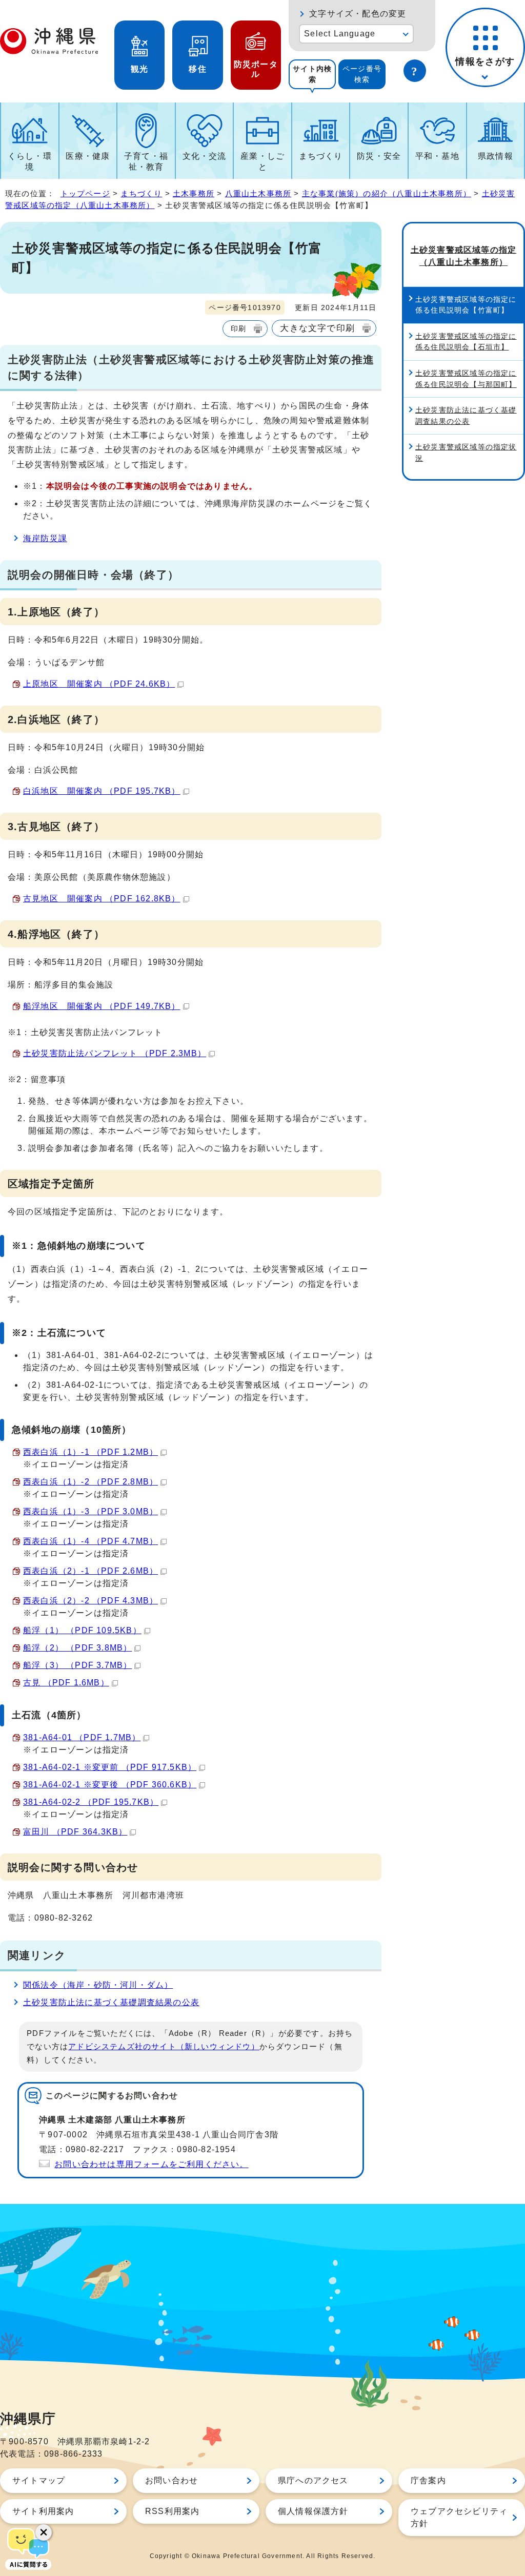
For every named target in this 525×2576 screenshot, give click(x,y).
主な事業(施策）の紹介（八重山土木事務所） (387, 193)
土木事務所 (194, 193)
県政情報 (496, 156)
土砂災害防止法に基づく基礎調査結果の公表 (111, 2002)
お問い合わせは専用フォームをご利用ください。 (151, 2164)
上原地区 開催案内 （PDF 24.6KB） (99, 684)
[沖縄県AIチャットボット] (28, 2548)
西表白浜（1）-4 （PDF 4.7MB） (90, 1541)
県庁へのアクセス (313, 2480)
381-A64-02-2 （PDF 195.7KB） (91, 1802)
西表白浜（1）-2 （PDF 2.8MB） (90, 1482)
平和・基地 (437, 156)
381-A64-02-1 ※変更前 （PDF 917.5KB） (110, 1767)
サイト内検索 (312, 74)
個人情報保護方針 (313, 2511)
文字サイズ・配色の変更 (358, 14)
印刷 (238, 328)
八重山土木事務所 (258, 193)
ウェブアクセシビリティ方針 (459, 2517)
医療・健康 (88, 156)
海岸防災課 (45, 538)
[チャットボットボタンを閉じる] (44, 2532)
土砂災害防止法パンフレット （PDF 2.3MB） (115, 1053)
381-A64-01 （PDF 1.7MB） (82, 1737)
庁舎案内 (428, 2480)
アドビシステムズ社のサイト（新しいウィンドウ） (164, 2047)
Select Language (340, 34)
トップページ (85, 193)
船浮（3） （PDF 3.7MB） (77, 1665)
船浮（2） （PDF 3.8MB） (77, 1648)
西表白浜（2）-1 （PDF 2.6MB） (90, 1571)
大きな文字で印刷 (317, 328)
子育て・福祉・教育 (146, 161)
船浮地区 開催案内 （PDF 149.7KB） (102, 1006)
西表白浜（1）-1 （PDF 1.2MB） (90, 1452)
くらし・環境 (30, 161)
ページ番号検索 (362, 74)
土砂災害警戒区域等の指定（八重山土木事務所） (463, 256)
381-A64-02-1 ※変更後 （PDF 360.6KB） (110, 1785)
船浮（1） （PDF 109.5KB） (82, 1630)
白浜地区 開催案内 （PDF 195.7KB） (102, 791)
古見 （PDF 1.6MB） (66, 1683)
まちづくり (321, 156)
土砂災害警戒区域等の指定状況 (466, 452)
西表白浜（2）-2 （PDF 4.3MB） (90, 1601)
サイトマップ (39, 2480)
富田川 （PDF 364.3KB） (75, 1832)
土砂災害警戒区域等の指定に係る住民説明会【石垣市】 (466, 342)
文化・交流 (205, 156)
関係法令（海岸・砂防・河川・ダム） (98, 1985)
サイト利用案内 (43, 2511)
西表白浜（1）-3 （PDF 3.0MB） (90, 1511)
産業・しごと (262, 161)
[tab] (312, 74)
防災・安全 (379, 156)
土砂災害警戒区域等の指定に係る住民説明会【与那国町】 (466, 379)
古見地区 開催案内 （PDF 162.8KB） (102, 899)
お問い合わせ (171, 2480)
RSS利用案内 (172, 2511)
